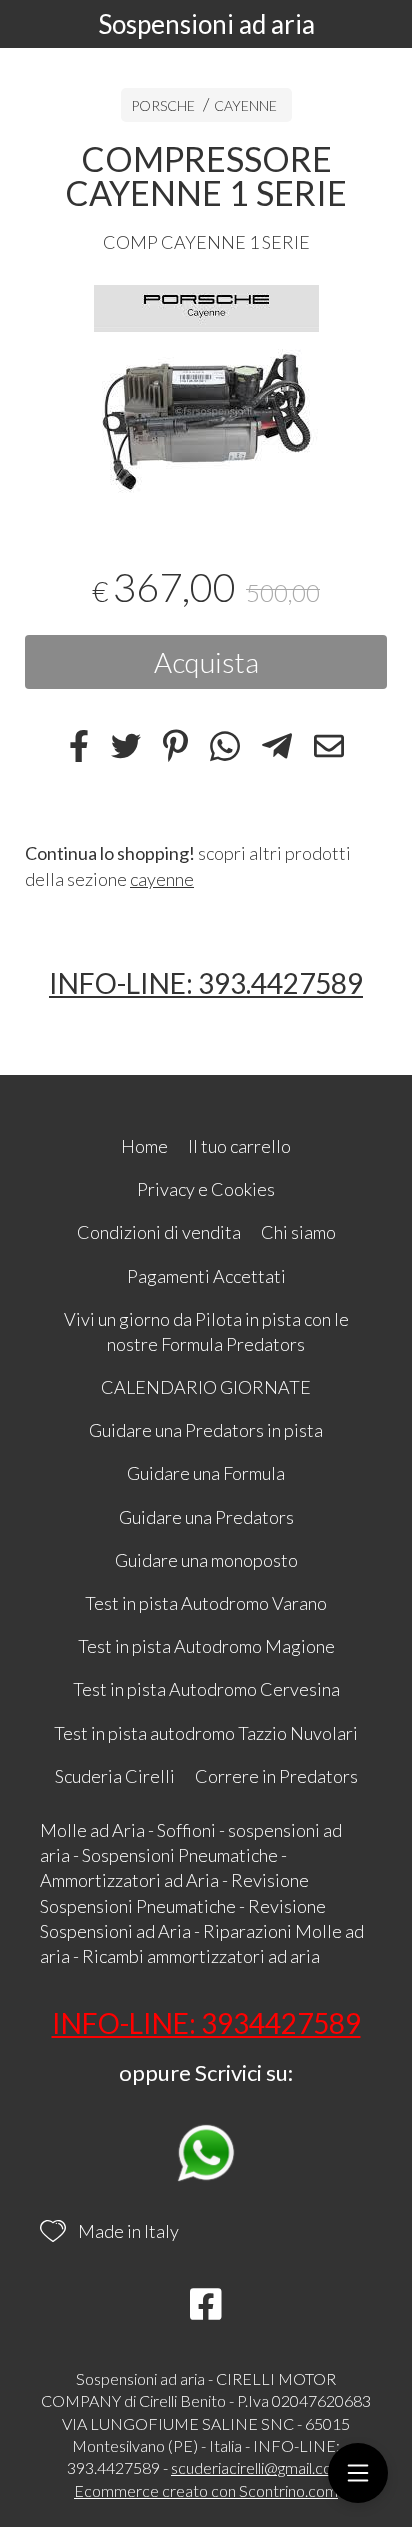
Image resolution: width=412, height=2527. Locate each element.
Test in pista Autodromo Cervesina (206, 1689)
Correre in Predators (276, 1776)
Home (144, 1146)
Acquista (206, 662)
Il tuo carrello (239, 1146)
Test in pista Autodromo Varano (206, 1603)
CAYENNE (245, 105)
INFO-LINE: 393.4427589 (206, 983)
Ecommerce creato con (206, 2490)
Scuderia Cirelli (115, 1776)
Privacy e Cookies (206, 1189)
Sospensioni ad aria (206, 24)
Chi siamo (298, 1232)
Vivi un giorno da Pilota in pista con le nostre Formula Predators (206, 1331)
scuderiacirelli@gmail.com (258, 2467)
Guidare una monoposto (206, 1560)
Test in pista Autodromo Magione (206, 1646)
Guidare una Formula (206, 1473)
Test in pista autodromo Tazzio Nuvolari (206, 1733)
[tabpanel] (206, 397)
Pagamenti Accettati (206, 1276)
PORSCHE (163, 105)
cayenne (162, 879)
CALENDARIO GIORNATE (206, 1387)
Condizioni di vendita (159, 1232)
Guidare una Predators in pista (206, 1430)
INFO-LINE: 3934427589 (206, 2023)
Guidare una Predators (206, 1517)
